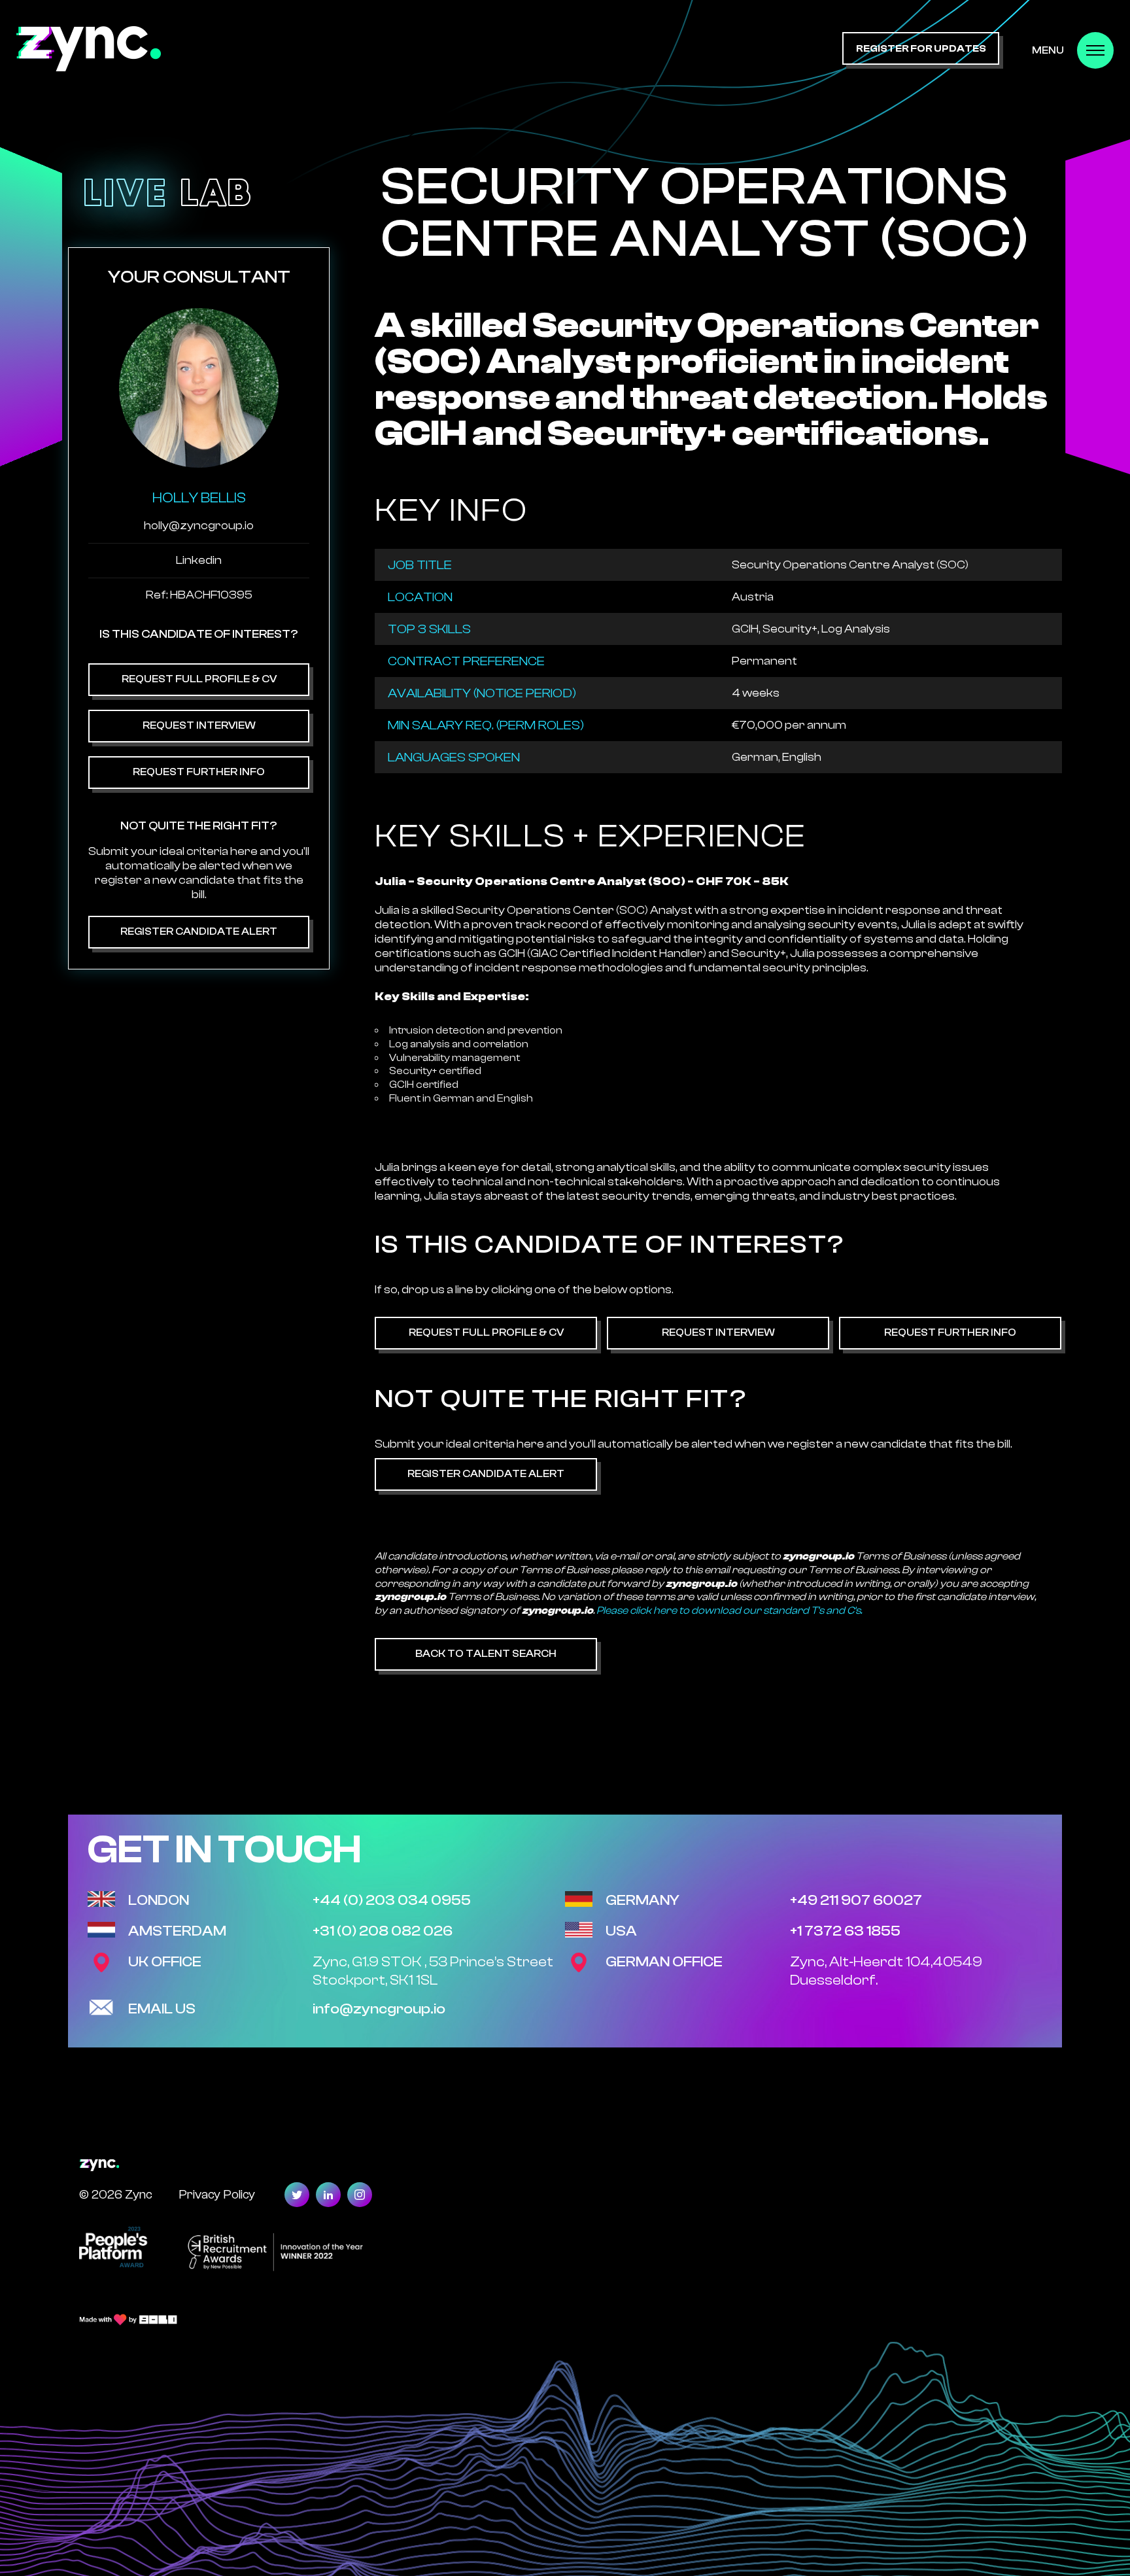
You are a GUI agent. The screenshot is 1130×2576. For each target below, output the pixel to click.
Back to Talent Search (486, 1654)
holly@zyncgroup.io (199, 526)
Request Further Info (199, 772)
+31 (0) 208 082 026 (383, 1931)
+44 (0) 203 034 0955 (392, 1900)
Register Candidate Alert (199, 931)
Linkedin (199, 560)
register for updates (921, 49)
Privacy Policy (217, 2194)
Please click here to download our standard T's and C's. (729, 1610)
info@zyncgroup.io (379, 2009)
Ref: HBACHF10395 (199, 595)
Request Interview (199, 725)
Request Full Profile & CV (199, 679)
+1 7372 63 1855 (845, 1931)
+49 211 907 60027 (856, 1900)
